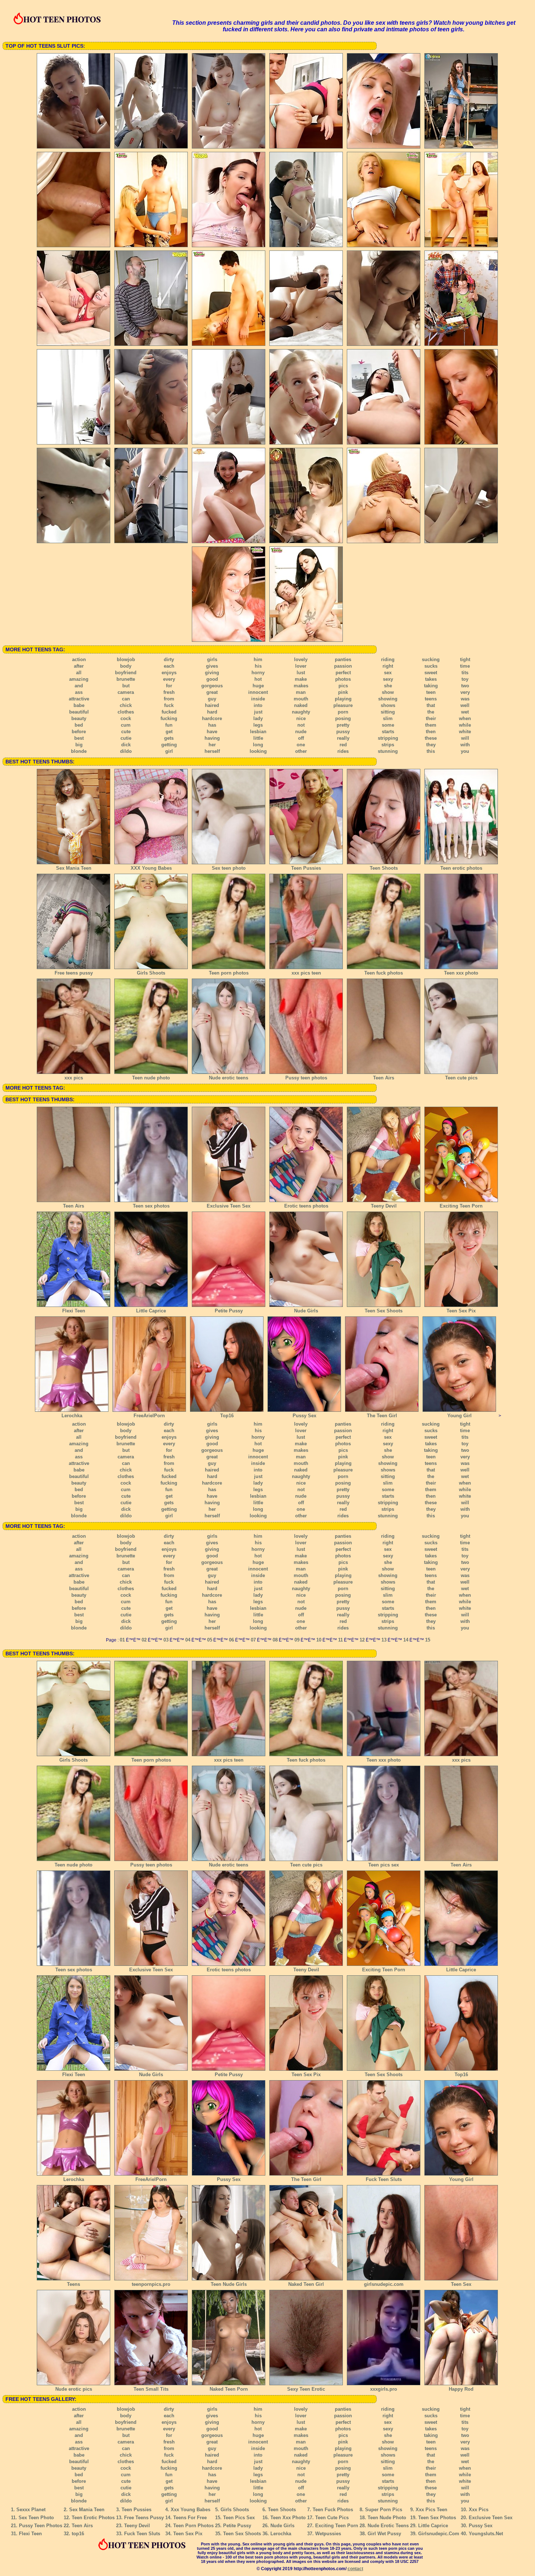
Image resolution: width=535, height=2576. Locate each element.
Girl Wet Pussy (384, 2534)
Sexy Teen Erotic (306, 2389)
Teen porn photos (229, 973)
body (126, 666)
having (212, 738)
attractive (79, 699)
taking (431, 686)
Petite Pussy (229, 1311)
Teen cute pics (461, 1078)
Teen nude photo (151, 1078)
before (79, 732)
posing (343, 718)
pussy (343, 732)
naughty (301, 712)
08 (275, 1640)
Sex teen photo (229, 868)
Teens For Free (190, 2518)
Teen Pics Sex (239, 2518)
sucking (431, 659)
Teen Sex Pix (461, 1311)
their (431, 718)
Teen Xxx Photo (288, 2518)
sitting (388, 712)
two (465, 686)
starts (388, 732)
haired (212, 705)
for (169, 686)
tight (465, 659)
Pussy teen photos (306, 1078)
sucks (431, 666)
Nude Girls (306, 1311)
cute (126, 732)
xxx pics (74, 1078)
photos (343, 679)
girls (212, 659)
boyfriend (126, 673)
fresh (169, 692)
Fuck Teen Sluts (384, 2179)
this (431, 751)
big (79, 745)
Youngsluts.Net (486, 2534)
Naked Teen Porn (229, 2389)
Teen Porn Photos (193, 2526)
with (465, 745)
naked (301, 705)
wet (465, 712)
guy (212, 699)
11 (340, 1640)
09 (297, 1640)
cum (126, 725)
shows (388, 705)
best (79, 738)
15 (428, 1640)
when (465, 718)
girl (169, 751)
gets (169, 738)
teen (431, 692)
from (169, 699)
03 (166, 1640)
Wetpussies (328, 2534)
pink (343, 692)
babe (79, 705)
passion (343, 666)
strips (388, 745)
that (431, 705)
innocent (258, 692)
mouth (301, 699)
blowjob (126, 659)
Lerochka (72, 1416)
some (388, 725)
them (431, 725)
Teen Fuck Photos (333, 2510)
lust (301, 673)
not (301, 725)
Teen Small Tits (151, 2389)
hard (212, 712)
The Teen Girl (382, 1416)
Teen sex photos (151, 1206)
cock (126, 718)
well (465, 705)
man (301, 692)
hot (258, 679)
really (343, 738)
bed (79, 725)
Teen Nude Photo (387, 2518)
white (465, 732)
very (465, 692)
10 (319, 1640)
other (301, 751)
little (258, 738)
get (169, 732)
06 (231, 1640)
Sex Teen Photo (36, 2518)
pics (343, 686)
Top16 (227, 1416)
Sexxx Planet (31, 2510)
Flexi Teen (74, 1311)
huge (258, 686)
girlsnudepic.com (384, 2284)
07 (253, 1640)
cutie (126, 738)
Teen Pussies (306, 868)
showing (388, 699)
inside (258, 699)
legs (258, 725)
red (343, 745)
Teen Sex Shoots (384, 1311)
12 (362, 1640)
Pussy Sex (304, 1416)
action (79, 659)
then (431, 732)
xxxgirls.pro (384, 2389)
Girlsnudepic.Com (439, 2534)
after (79, 666)
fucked (169, 712)
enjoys (169, 673)
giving (212, 673)
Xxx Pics (479, 2510)
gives (212, 666)
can (126, 699)
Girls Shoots (151, 973)
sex (388, 673)
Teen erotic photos (461, 868)
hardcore (212, 718)
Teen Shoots (384, 868)
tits (465, 673)
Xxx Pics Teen (431, 2510)
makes (301, 686)
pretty (343, 725)
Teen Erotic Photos (93, 2518)
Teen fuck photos (384, 973)
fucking (169, 718)
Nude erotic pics (74, 2389)
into (258, 705)
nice (301, 718)
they (431, 745)
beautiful (79, 712)
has (212, 725)
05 (210, 1640)
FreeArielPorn (149, 1416)
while (465, 725)
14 (406, 1640)
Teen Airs (384, 1078)
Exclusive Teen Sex (229, 1206)
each (169, 666)
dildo (126, 751)
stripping (388, 738)
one (301, 745)
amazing (79, 679)
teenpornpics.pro (151, 2284)
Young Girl (459, 1416)
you (465, 751)
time (465, 666)
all (79, 673)
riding (388, 659)
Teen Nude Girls (229, 2284)
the (431, 712)
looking (258, 751)
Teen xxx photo (461, 973)
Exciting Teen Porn (461, 1206)
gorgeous (212, 686)
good (212, 679)
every (169, 679)
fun (169, 725)
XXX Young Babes (151, 868)
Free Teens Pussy (144, 2518)
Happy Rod (461, 2389)
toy (465, 679)
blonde (79, 751)
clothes (126, 712)
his (258, 666)
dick (126, 745)
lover (301, 666)
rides (343, 751)
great (212, 692)
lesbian (258, 732)
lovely (301, 659)
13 (384, 1640)
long (258, 745)
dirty (169, 659)
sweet (431, 673)
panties (343, 659)
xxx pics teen (306, 973)
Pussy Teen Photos (41, 2526)
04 (188, 1640)
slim (388, 718)
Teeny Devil (384, 1206)
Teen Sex (461, 2284)
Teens (74, 2284)
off (301, 738)
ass (79, 692)
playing (343, 699)
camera (126, 692)
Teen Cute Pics (332, 2518)
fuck (169, 705)
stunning (388, 751)
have (212, 732)
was (465, 699)
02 (144, 1640)
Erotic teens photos (306, 1206)
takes (431, 679)
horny (258, 673)
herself (212, 751)
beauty (79, 718)
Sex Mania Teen (74, 868)
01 (122, 1640)
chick (126, 705)
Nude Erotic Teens (388, 2526)
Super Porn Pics (384, 2510)
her (212, 745)
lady (258, 718)
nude (301, 732)
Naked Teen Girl (306, 2284)
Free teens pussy (74, 973)
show (388, 692)
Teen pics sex (384, 1865)
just (258, 712)
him (258, 659)
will (465, 738)
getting (169, 745)
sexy (388, 679)
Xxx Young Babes (191, 2510)
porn (343, 712)
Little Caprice (151, 1311)
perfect (343, 673)
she (388, 686)
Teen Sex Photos (437, 2518)
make (301, 679)
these (431, 738)
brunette (126, 679)
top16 (78, 2534)
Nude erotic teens (229, 1078)
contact (355, 2569)
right (388, 666)
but (126, 686)
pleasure (343, 705)
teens (431, 699)
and (79, 686)
